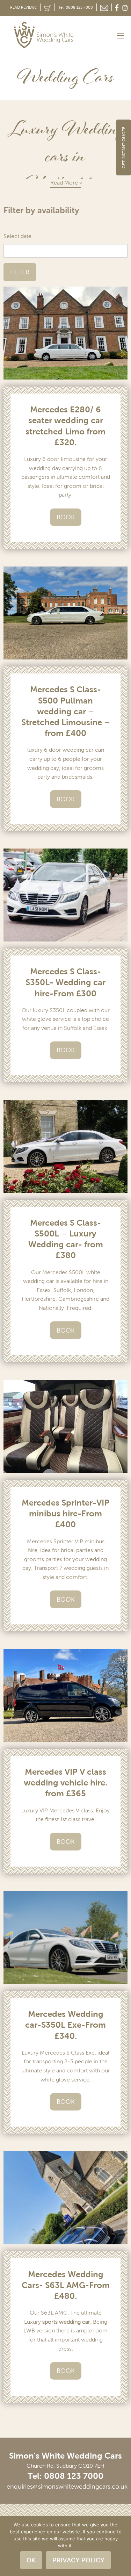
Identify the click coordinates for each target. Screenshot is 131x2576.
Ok (31, 2560)
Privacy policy (78, 2560)
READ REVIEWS (23, 7)
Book (66, 517)
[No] (122, 2546)
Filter (20, 272)
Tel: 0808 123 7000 (76, 7)
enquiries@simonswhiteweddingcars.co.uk (67, 2487)
